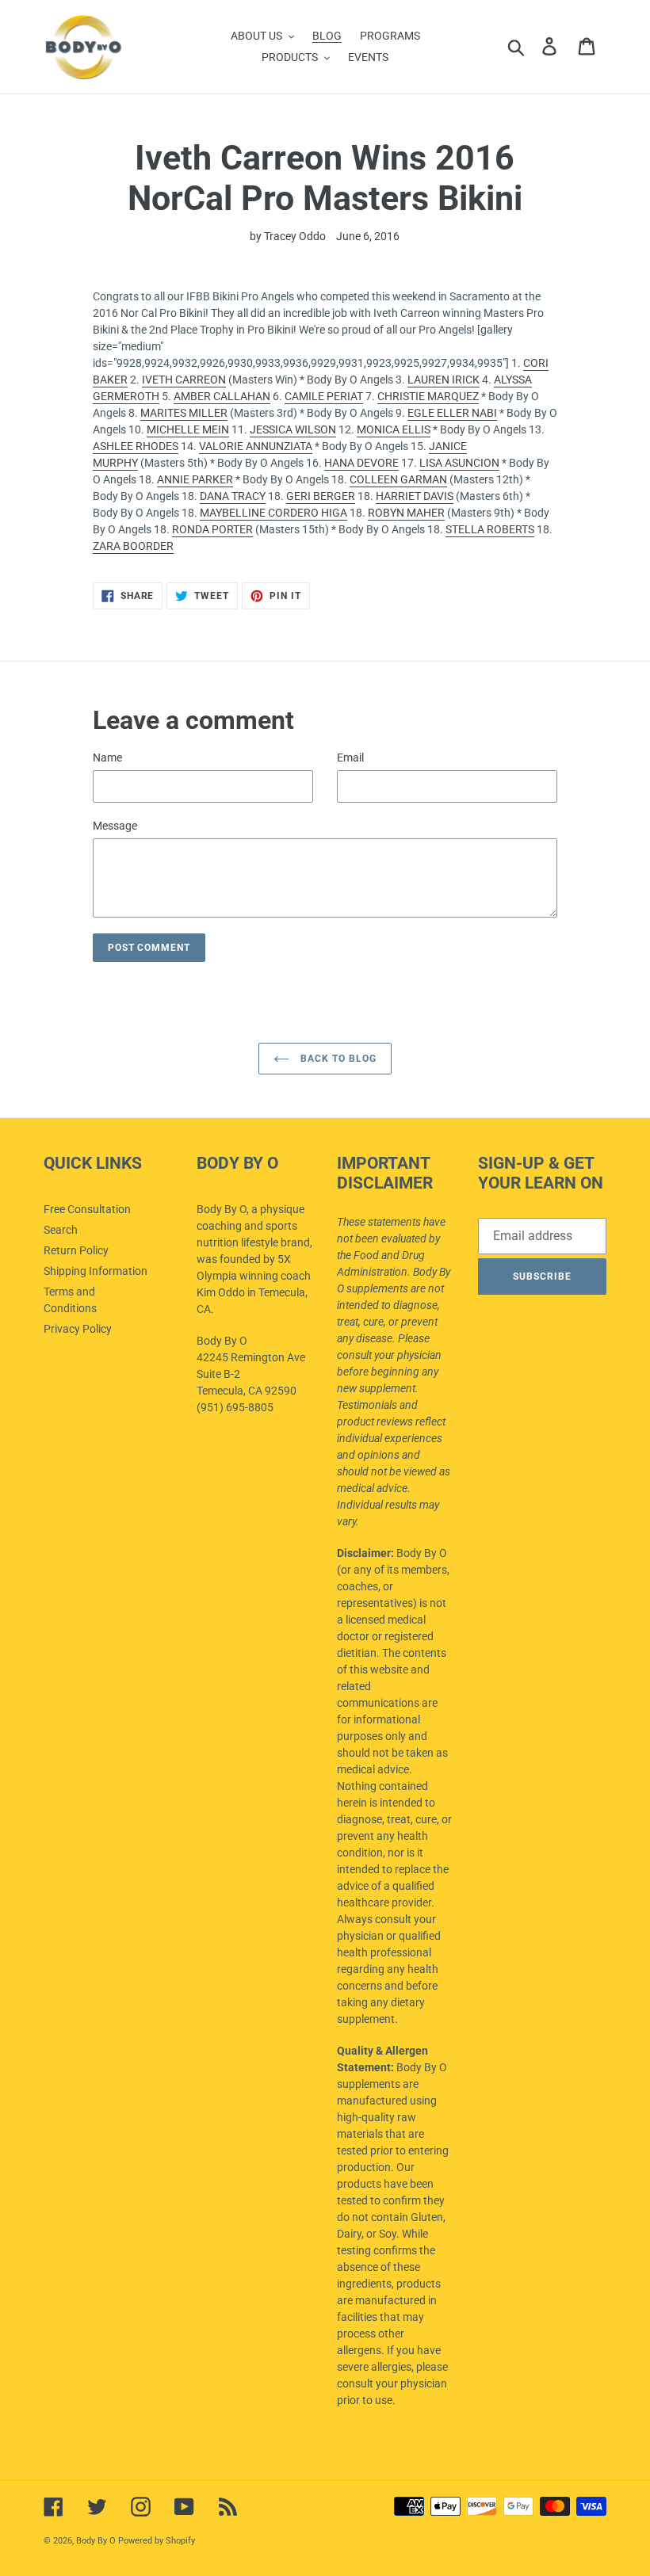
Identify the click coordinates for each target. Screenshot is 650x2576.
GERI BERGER (321, 496)
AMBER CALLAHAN (222, 396)
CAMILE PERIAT (324, 396)
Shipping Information (96, 1271)
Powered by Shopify (157, 2541)
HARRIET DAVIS (415, 496)
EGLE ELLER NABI (452, 413)
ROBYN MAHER (406, 513)
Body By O (96, 2541)
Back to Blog (336, 1059)
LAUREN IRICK (444, 380)
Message (115, 826)
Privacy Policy (78, 1329)
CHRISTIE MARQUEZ (428, 396)
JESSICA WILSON (293, 429)
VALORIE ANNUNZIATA (256, 446)
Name (107, 758)
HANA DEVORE (361, 463)
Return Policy (76, 1250)
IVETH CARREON (184, 380)
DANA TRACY (233, 496)
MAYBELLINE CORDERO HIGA (273, 513)
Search (61, 1230)
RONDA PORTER (212, 529)
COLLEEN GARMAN (398, 479)
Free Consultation (87, 1209)
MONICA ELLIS (394, 429)
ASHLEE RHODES (136, 446)
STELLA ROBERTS (490, 529)
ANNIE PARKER (195, 479)
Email (350, 758)
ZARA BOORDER (133, 546)
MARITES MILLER (184, 413)
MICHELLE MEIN (188, 429)
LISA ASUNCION (459, 463)
